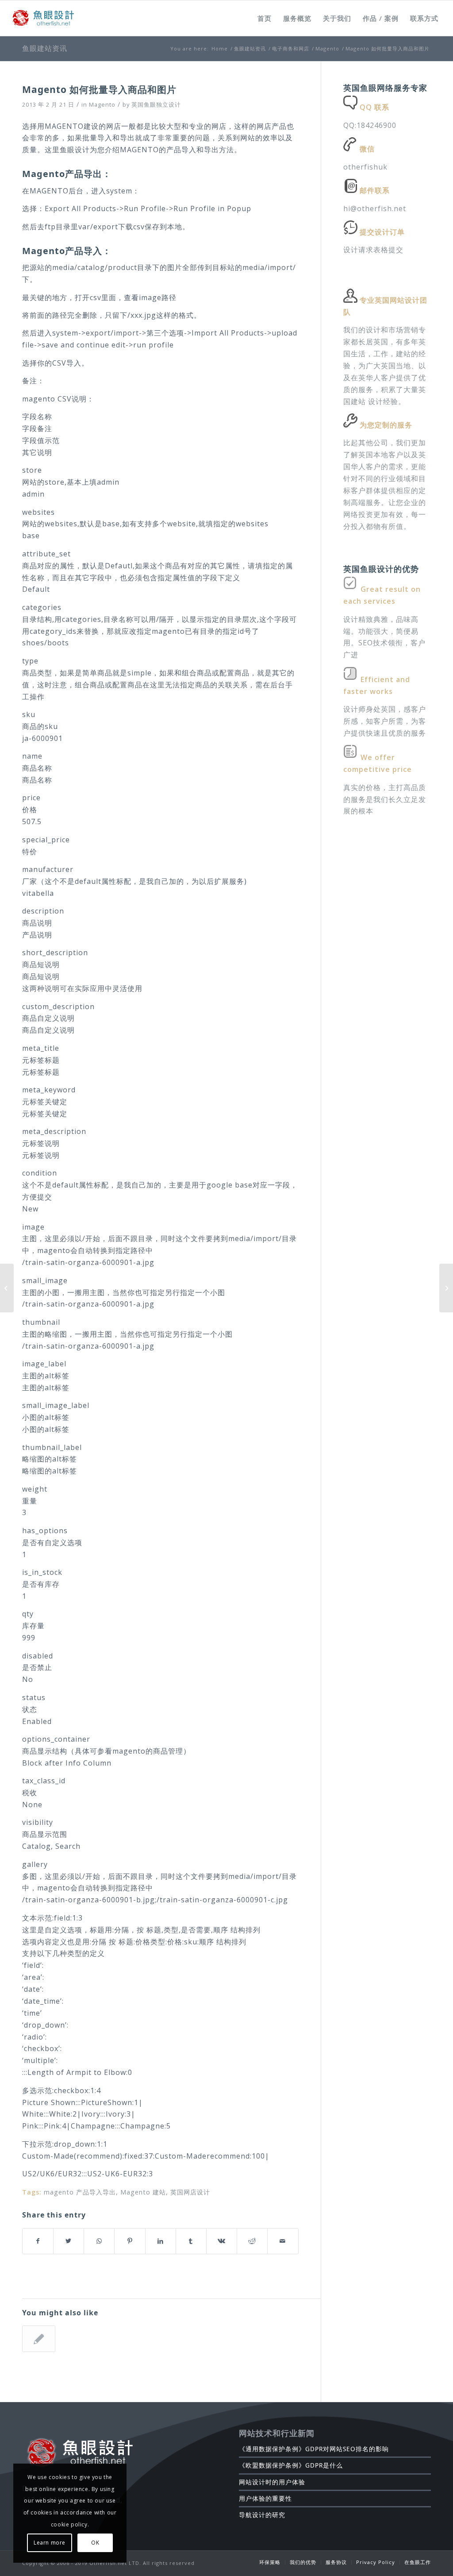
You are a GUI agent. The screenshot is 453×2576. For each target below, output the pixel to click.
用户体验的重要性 (265, 2498)
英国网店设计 (190, 2192)
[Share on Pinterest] (130, 2241)
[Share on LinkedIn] (161, 2241)
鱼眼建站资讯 (45, 48)
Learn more (50, 2543)
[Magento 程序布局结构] (39, 2339)
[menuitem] (265, 18)
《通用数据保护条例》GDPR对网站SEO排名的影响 (314, 2449)
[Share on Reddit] (252, 2241)
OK (95, 2543)
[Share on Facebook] (38, 2241)
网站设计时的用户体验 (272, 2482)
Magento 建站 (143, 2192)
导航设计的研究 (262, 2515)
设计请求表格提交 (373, 250)
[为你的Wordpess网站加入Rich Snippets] (7, 1288)
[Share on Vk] (222, 2241)
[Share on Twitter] (69, 2241)
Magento (102, 104)
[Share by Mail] (283, 2241)
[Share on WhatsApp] (99, 2241)
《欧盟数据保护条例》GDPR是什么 (291, 2465)
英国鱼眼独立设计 (156, 104)
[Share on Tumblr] (191, 2241)
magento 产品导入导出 (80, 2192)
